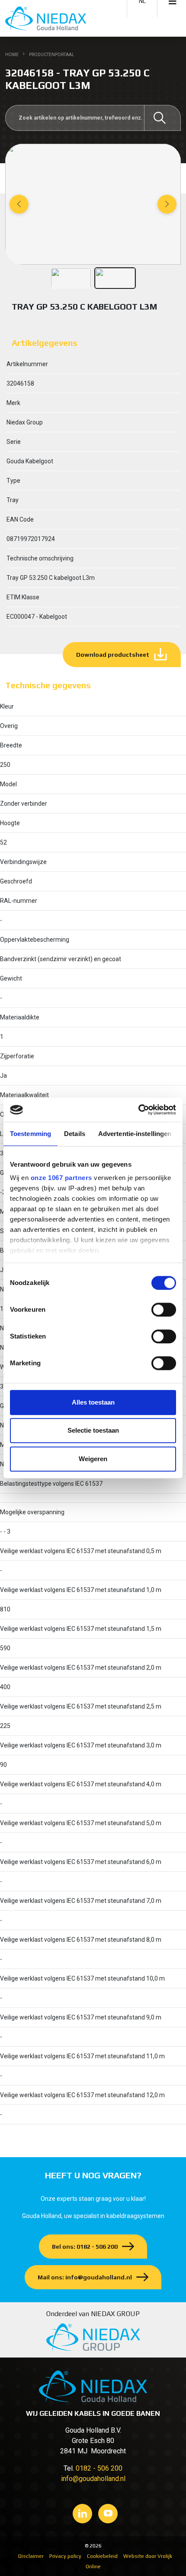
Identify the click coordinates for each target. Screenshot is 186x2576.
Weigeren (93, 1459)
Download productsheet (113, 655)
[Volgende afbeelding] (167, 204)
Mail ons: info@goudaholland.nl (85, 2277)
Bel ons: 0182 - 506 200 (85, 2247)
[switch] (164, 1310)
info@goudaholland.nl (93, 2479)
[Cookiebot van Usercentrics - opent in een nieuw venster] (138, 1110)
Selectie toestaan (93, 1430)
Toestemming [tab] (30, 1134)
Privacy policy (65, 2556)
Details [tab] (75, 1134)
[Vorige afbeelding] (19, 204)
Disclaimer (31, 2556)
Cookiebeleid (102, 2556)
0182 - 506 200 (99, 2468)
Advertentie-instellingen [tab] (135, 1134)
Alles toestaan (93, 1402)
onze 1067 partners (61, 1178)
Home (12, 55)
